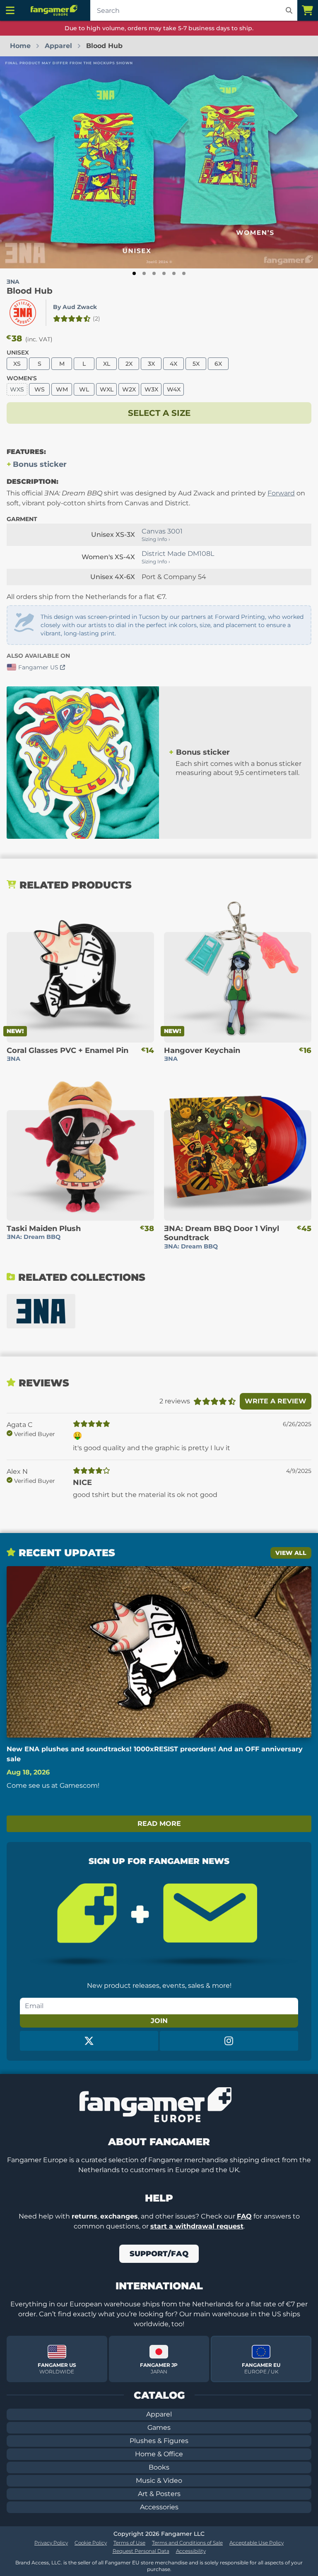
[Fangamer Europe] (55, 10)
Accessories (159, 2507)
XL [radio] (107, 364)
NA (13, 282)
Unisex (18, 352)
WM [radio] (62, 389)
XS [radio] (17, 364)
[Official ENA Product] (23, 313)
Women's (22, 378)
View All (291, 1553)
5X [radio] (196, 364)
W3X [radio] (151, 389)
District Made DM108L (178, 554)
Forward (281, 493)
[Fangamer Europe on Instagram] (229, 2041)
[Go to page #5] (174, 273)
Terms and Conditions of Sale (187, 2543)
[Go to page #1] (134, 273)
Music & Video (159, 2481)
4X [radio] (173, 364)
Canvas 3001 (162, 531)
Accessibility (191, 2551)
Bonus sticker (40, 464)
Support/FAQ (159, 2254)
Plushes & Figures (159, 2441)
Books (159, 2467)
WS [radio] (40, 389)
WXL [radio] (107, 389)
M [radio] (62, 364)
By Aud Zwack (75, 307)
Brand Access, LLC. (39, 2563)
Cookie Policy (91, 2543)
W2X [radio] (129, 389)
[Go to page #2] (144, 273)
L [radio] (84, 364)
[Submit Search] (289, 10)
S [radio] (40, 364)
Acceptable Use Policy (257, 2543)
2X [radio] (129, 364)
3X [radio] (151, 364)
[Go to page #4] (164, 273)
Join (159, 2021)
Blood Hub (30, 291)
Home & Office (159, 2454)
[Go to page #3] (154, 273)
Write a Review (276, 1401)
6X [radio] (218, 364)
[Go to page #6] (184, 273)
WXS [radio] (17, 389)
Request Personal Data (141, 2551)
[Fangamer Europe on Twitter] (89, 2041)
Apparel (159, 2414)
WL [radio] (84, 389)
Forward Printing (240, 617)
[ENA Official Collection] (41, 1311)
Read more (159, 1824)
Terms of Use (129, 2543)
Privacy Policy (51, 2543)
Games (159, 2428)
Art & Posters (159, 2494)
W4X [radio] (174, 389)
